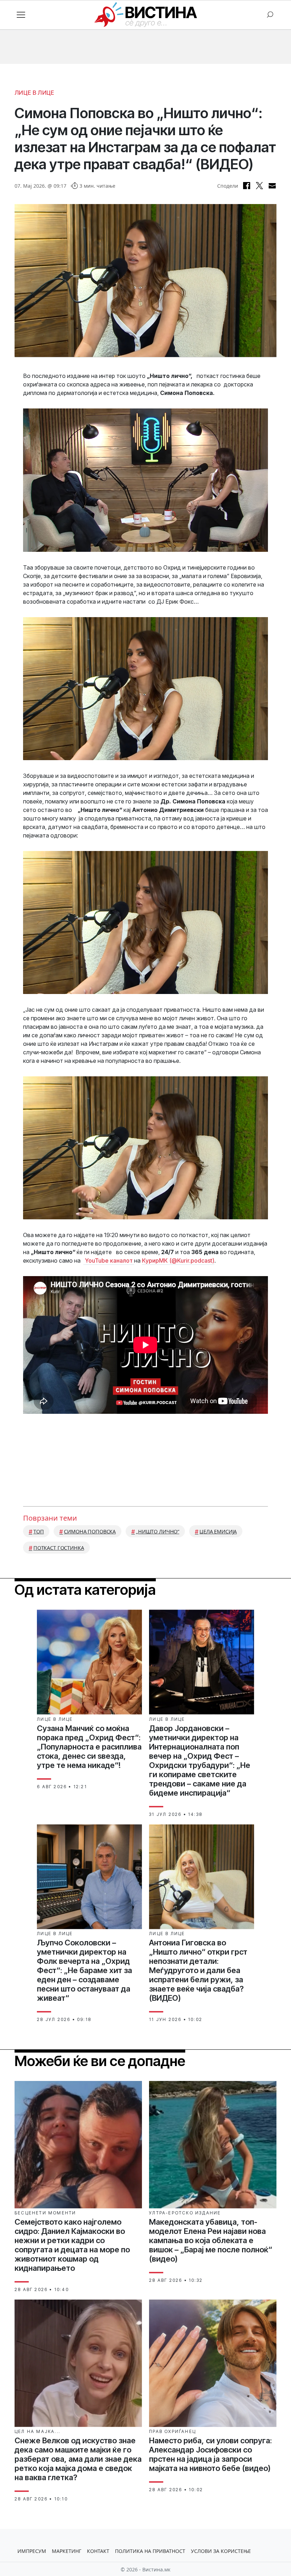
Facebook (247, 186)
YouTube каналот (109, 1260)
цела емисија (218, 1531)
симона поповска (90, 1531)
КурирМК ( (178, 1260)
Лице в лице (34, 93)
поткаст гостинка (59, 1548)
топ (39, 1531)
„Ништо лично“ (158, 1531)
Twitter (259, 186)
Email (272, 186)
